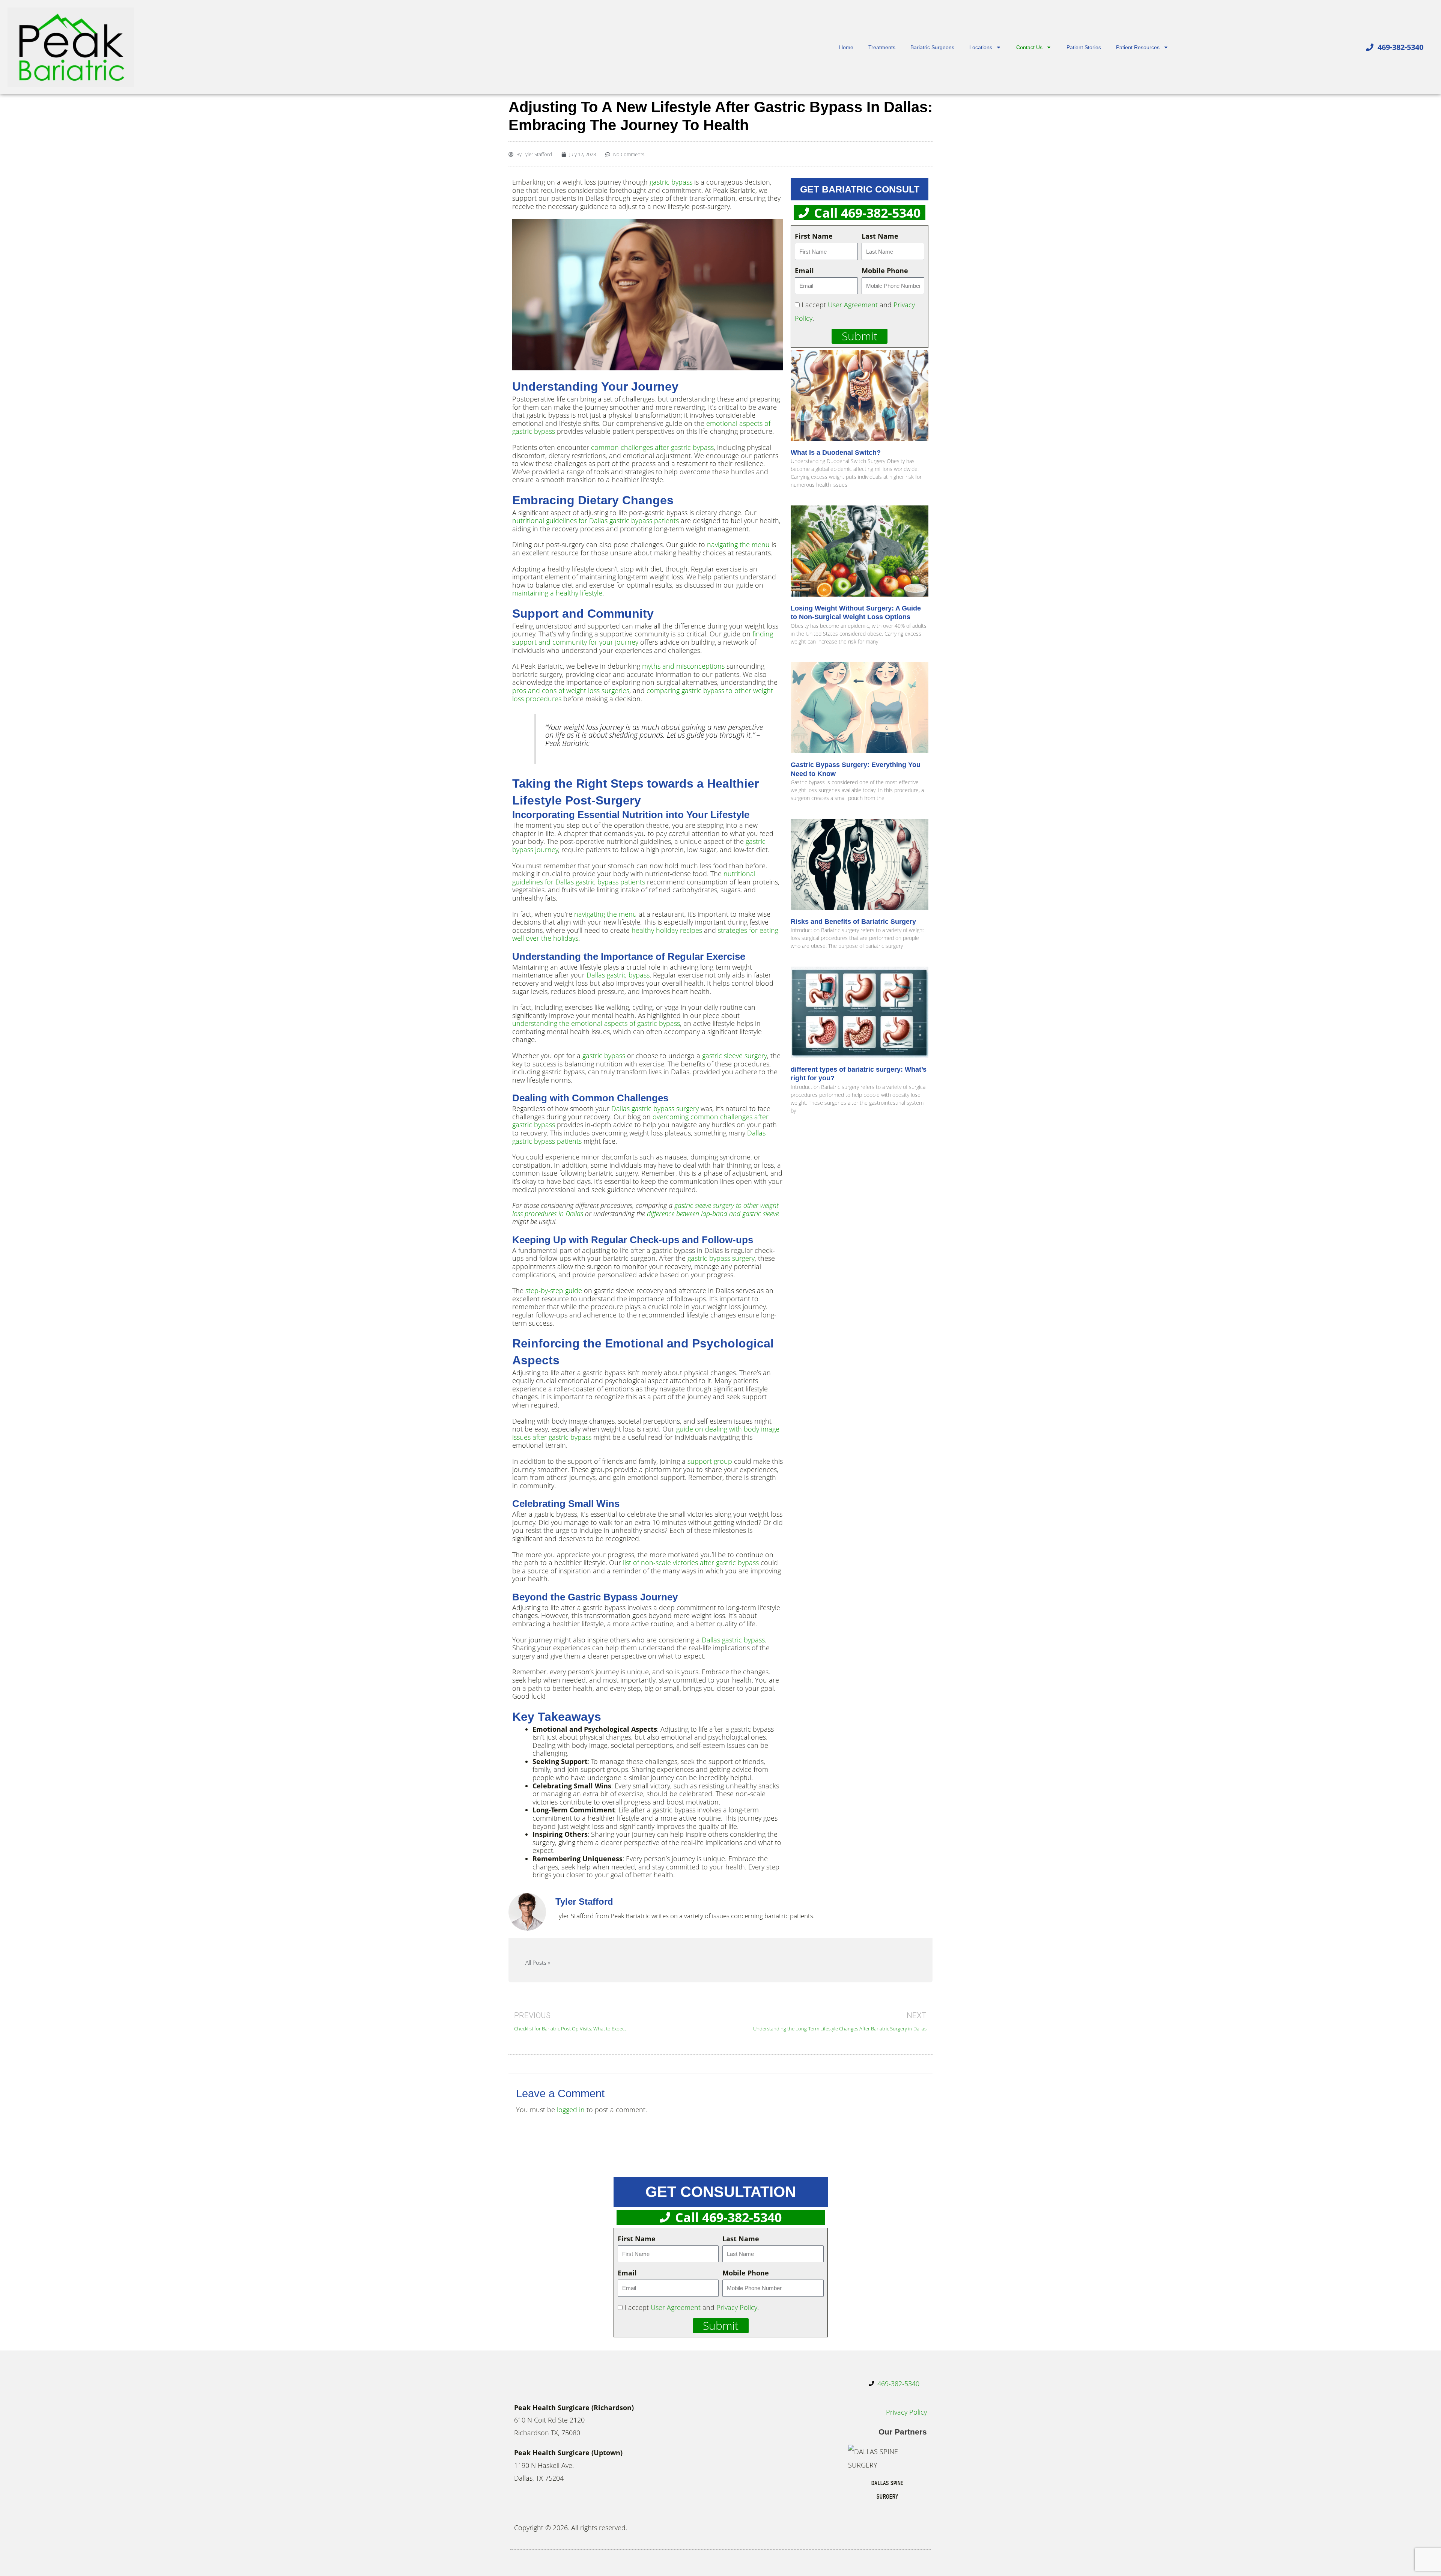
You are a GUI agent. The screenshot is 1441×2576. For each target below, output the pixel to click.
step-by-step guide (554, 1290)
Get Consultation (721, 2192)
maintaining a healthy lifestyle (557, 593)
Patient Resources (1138, 47)
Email (804, 271)
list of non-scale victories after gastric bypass (691, 1562)
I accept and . (692, 2307)
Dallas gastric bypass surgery (655, 1108)
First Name (814, 236)
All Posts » (538, 1963)
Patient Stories (1084, 47)
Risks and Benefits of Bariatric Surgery (853, 922)
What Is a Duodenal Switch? (836, 453)
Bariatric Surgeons (932, 47)
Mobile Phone (885, 271)
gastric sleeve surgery (735, 1056)
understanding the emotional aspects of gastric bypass (596, 1023)
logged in (571, 2110)
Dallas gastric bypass (618, 975)
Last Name (880, 236)
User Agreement (853, 305)
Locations (981, 47)
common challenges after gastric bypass (652, 447)
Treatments (882, 47)
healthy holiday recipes (667, 930)
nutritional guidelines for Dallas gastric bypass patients (596, 520)
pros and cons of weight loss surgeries (571, 690)
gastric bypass (671, 182)
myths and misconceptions (683, 666)
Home (846, 47)
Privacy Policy (737, 2307)
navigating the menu (738, 544)
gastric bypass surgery (721, 1258)
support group (710, 1461)
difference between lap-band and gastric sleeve (713, 1214)
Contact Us (1029, 47)
